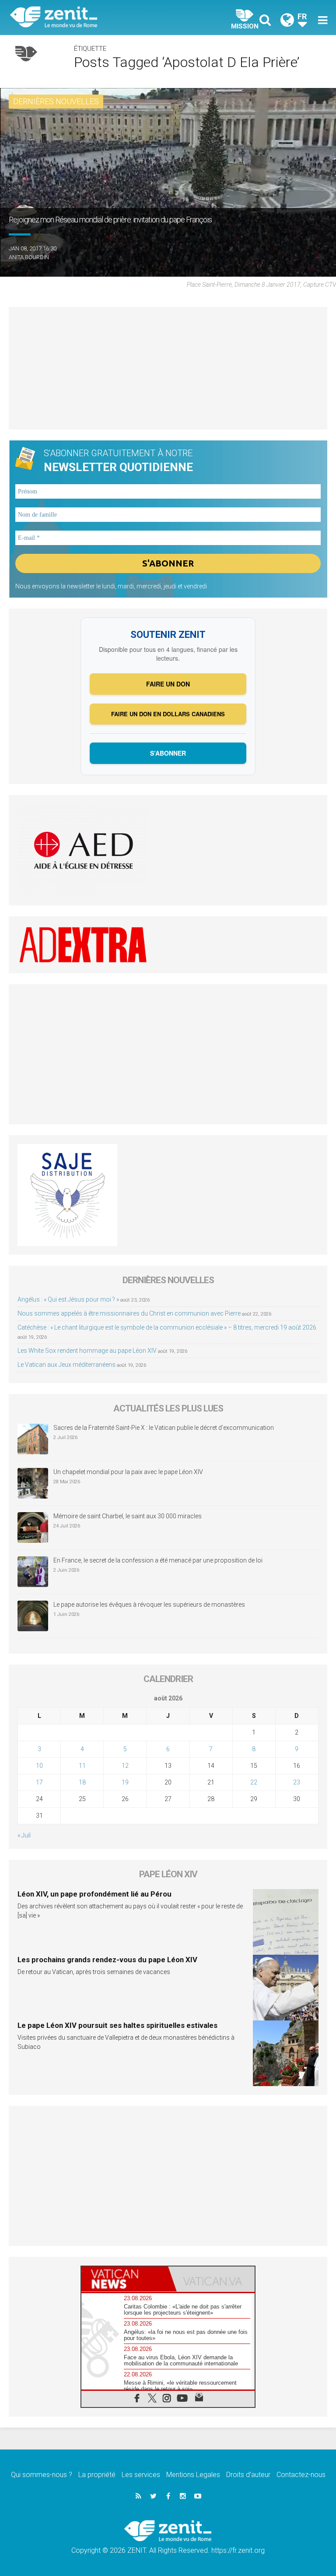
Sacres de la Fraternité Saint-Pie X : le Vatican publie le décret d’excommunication (164, 1428)
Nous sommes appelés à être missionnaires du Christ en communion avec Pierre (129, 1313)
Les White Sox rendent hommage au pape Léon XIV (87, 1351)
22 (254, 1782)
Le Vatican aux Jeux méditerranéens (66, 1365)
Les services (141, 2475)
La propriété (97, 2475)
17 (39, 1782)
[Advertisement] (168, 368)
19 (125, 1782)
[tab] (125, 2279)
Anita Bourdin (29, 257)
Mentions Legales (193, 2475)
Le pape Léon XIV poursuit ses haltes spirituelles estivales (117, 2025)
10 (39, 1766)
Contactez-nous (301, 2475)
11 (82, 1766)
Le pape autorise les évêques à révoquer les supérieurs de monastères (149, 1605)
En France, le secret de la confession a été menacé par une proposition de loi (158, 1560)
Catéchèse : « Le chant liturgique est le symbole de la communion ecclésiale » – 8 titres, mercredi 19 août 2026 (167, 1327)
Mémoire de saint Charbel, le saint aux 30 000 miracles (128, 1516)
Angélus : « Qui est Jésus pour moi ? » (68, 1299)
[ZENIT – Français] (94, 18)
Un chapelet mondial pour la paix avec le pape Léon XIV (128, 1472)
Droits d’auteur (248, 2475)
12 (125, 1766)
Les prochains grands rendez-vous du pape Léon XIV (107, 1960)
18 (82, 1782)
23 (297, 1782)
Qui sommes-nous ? (42, 2475)
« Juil (24, 1835)
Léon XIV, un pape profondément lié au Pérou (94, 1894)
